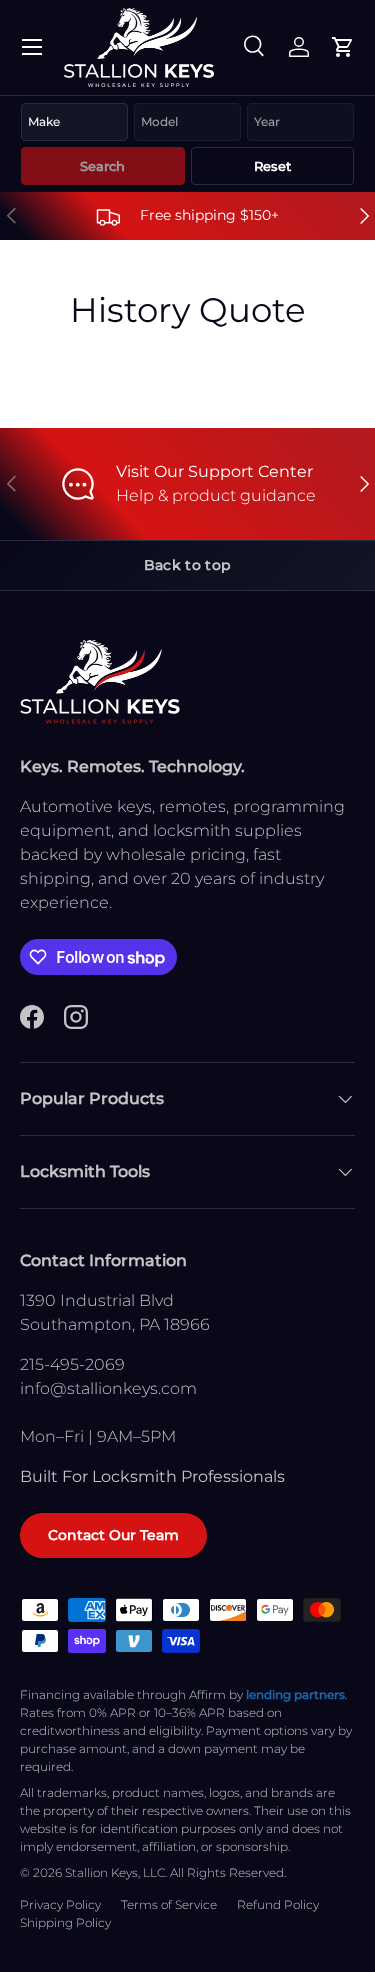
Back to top (187, 565)
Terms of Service (169, 1904)
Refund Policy (278, 1904)
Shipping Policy (65, 1922)
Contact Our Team (113, 1535)
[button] (343, 47)
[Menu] (32, 47)
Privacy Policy (60, 1904)
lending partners (295, 1694)
